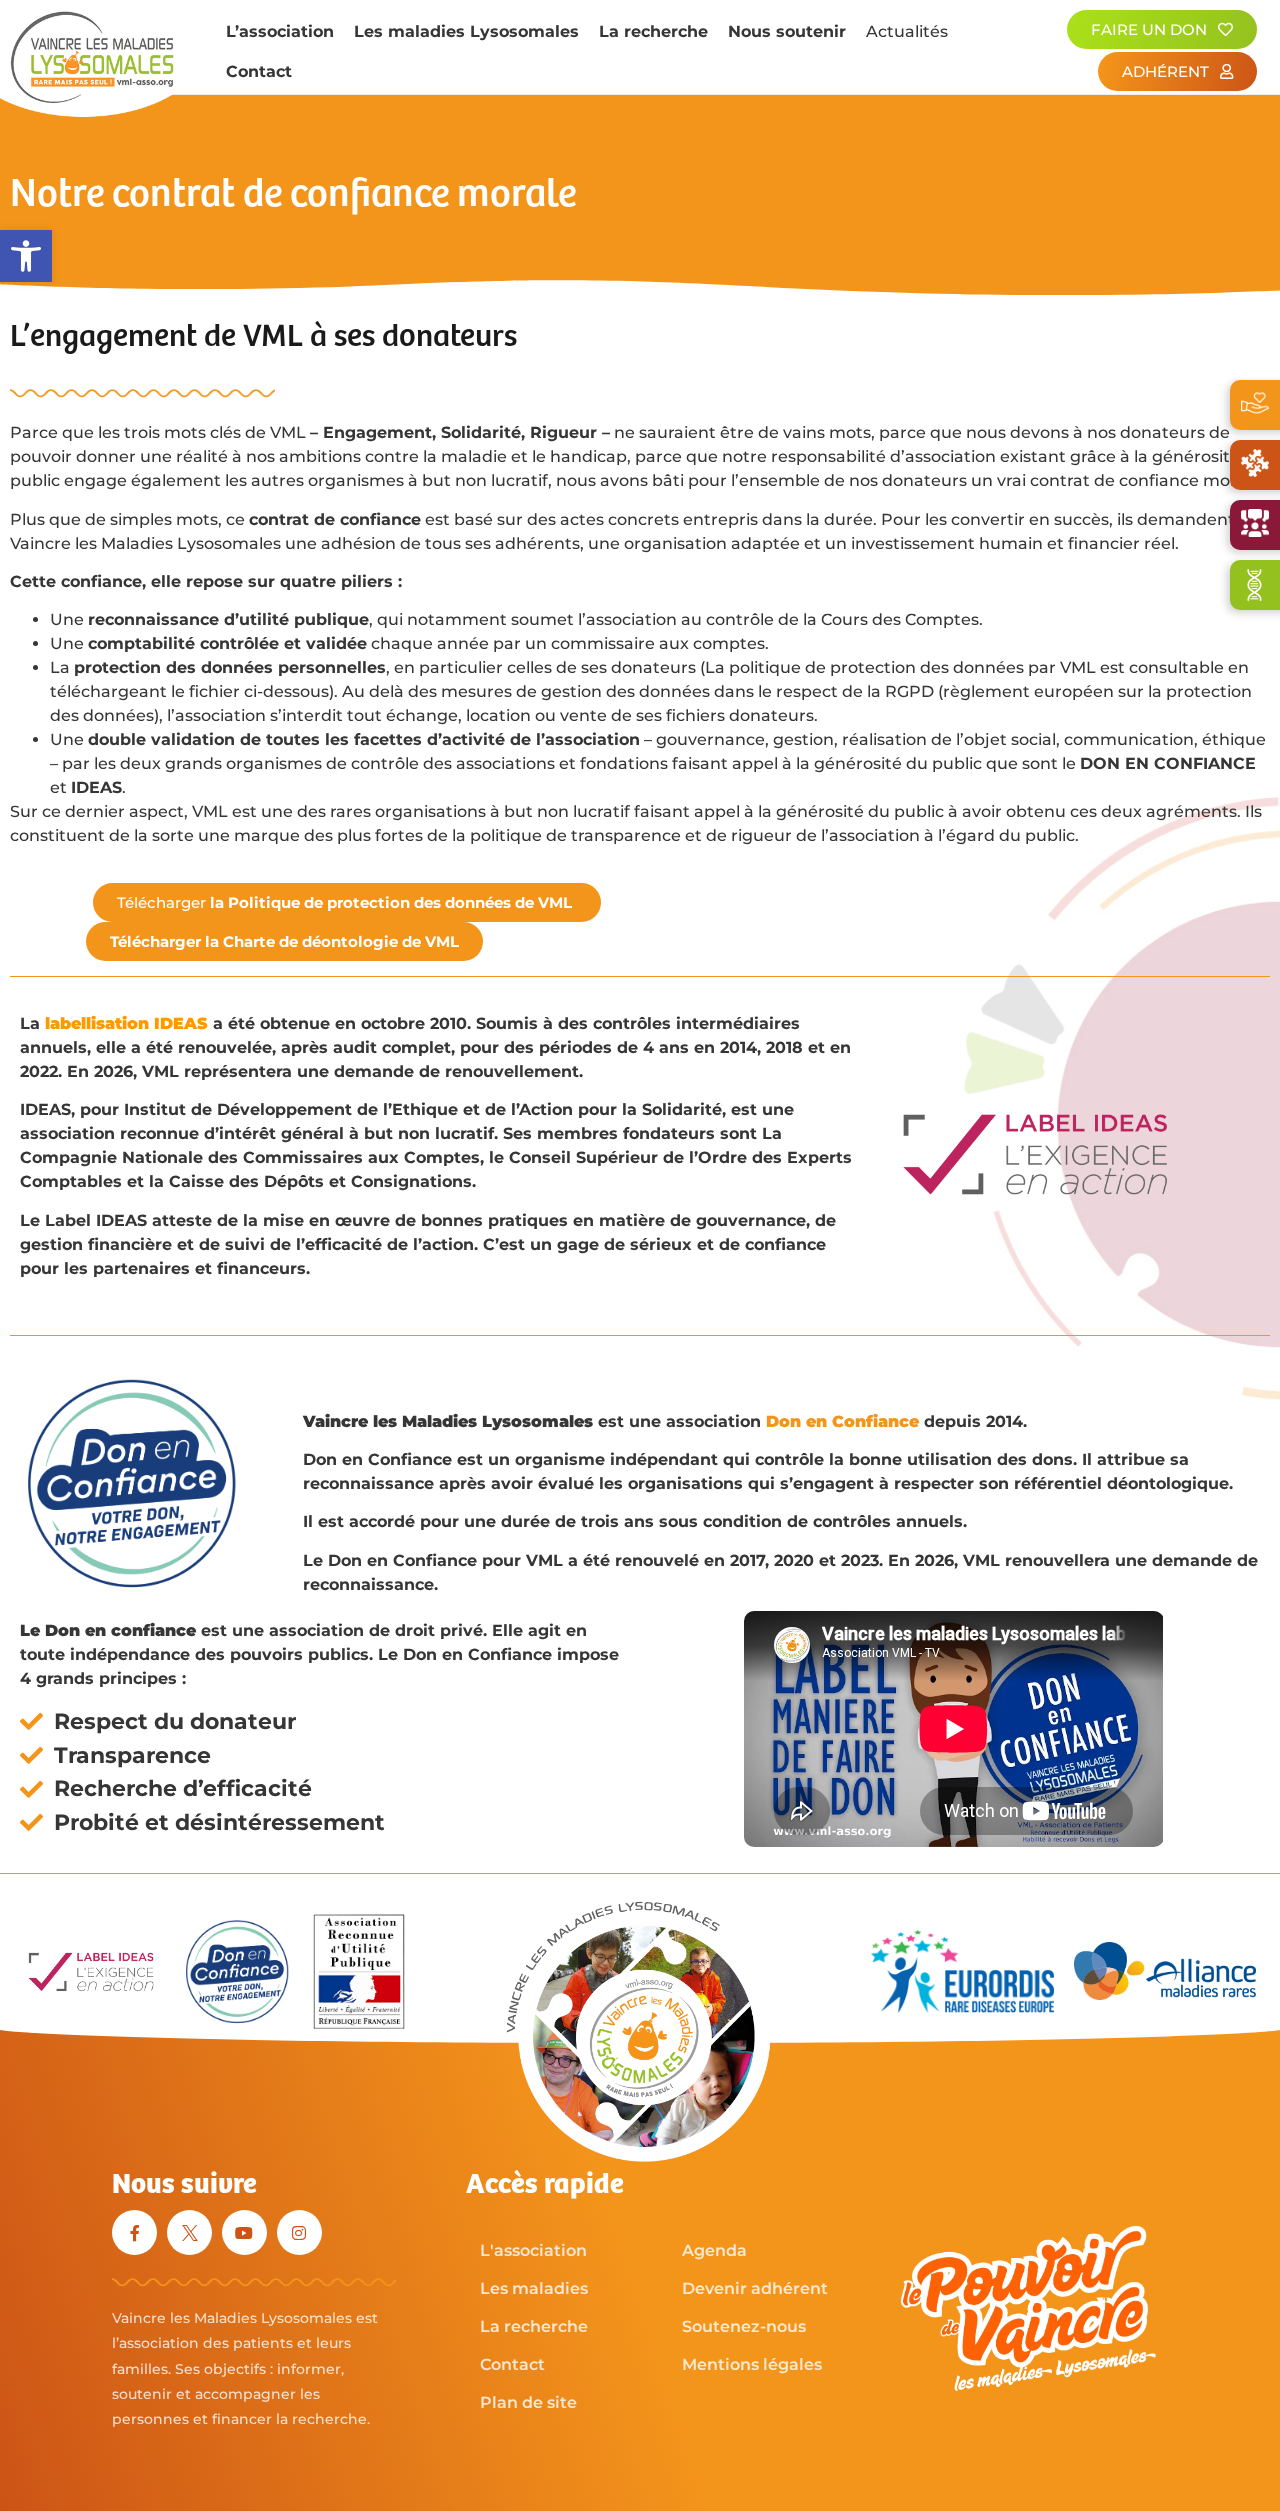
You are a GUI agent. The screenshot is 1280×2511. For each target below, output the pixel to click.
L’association (280, 31)
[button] (26, 256)
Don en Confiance (842, 1421)
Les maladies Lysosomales (466, 31)
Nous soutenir (787, 31)
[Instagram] (299, 2232)
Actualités (907, 31)
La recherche (653, 31)
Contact (259, 71)
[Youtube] (244, 2232)
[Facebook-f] (134, 2232)
